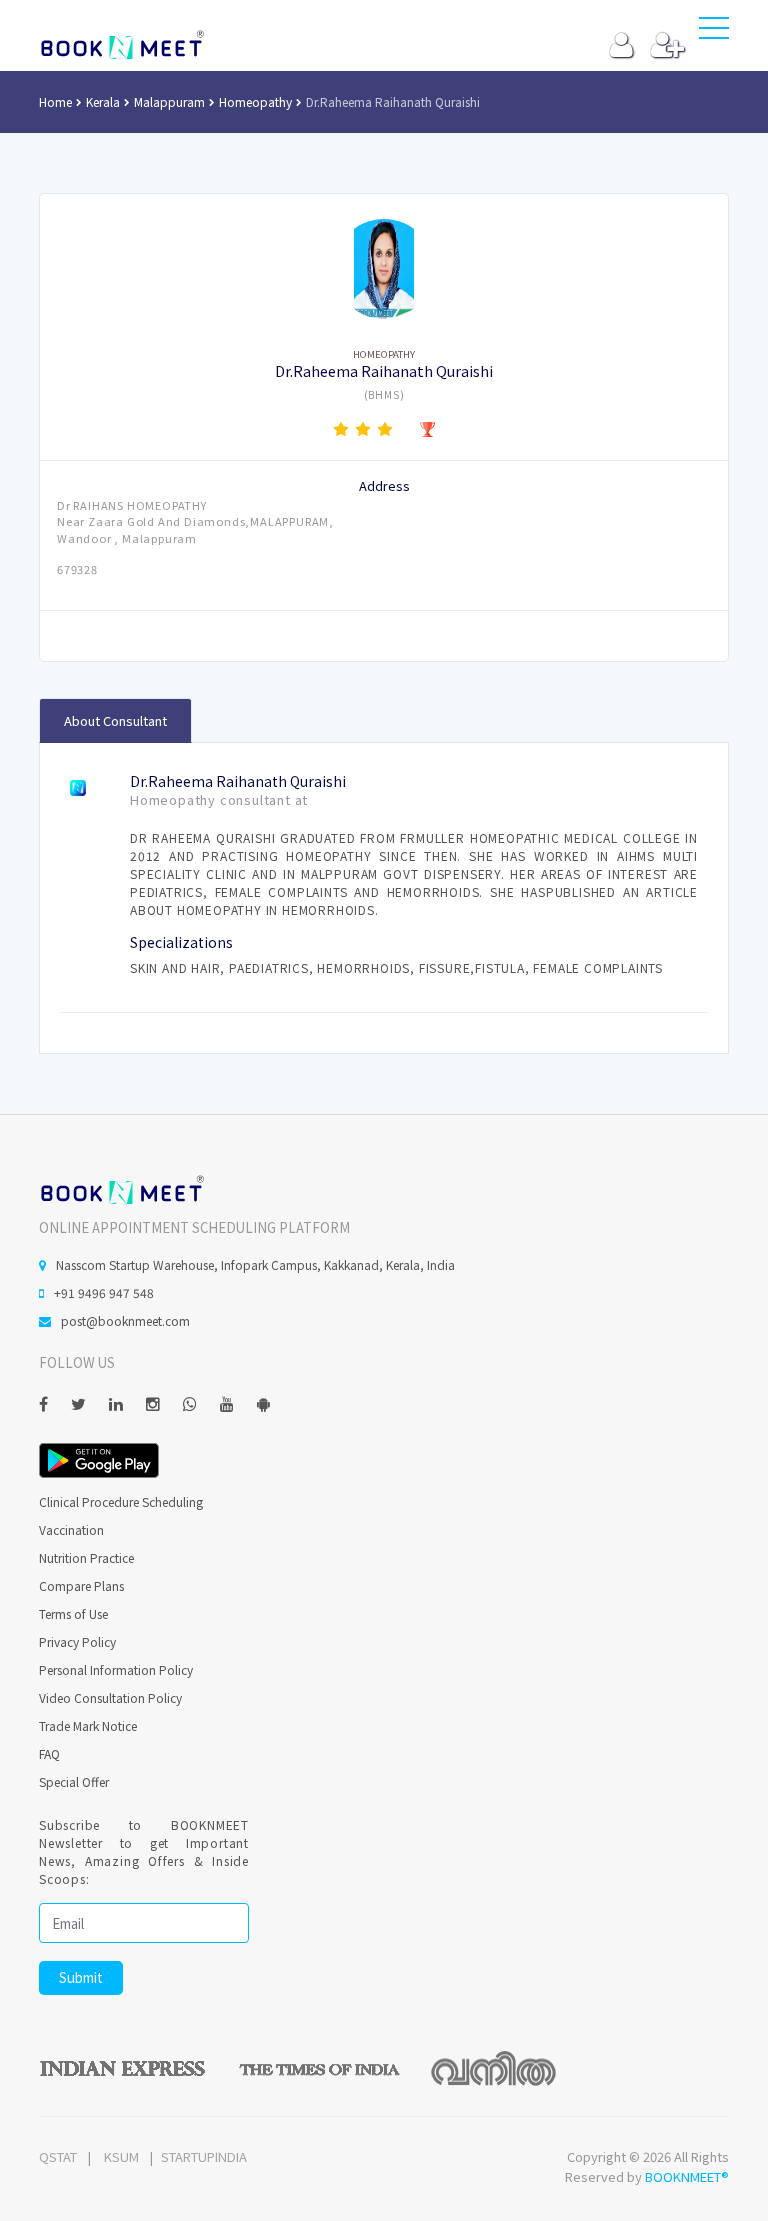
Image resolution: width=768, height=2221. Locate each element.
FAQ (49, 1753)
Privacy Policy (77, 1641)
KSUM (121, 2156)
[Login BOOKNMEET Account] (621, 49)
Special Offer (74, 1781)
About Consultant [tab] (115, 720)
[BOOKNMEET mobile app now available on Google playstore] (99, 1458)
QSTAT (58, 2156)
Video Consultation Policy (110, 1697)
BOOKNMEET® (687, 2176)
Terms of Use (73, 1613)
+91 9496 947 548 (104, 1292)
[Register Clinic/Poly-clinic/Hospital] (667, 49)
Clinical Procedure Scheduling (121, 1501)
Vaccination (71, 1529)
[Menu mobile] (714, 32)
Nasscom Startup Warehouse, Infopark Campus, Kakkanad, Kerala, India (255, 1264)
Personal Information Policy (116, 1669)
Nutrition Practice (86, 1557)
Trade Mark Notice (88, 1725)
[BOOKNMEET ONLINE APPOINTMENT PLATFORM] (121, 1187)
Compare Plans (81, 1585)
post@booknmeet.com (125, 1320)
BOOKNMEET (121, 45)
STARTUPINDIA (204, 2156)
